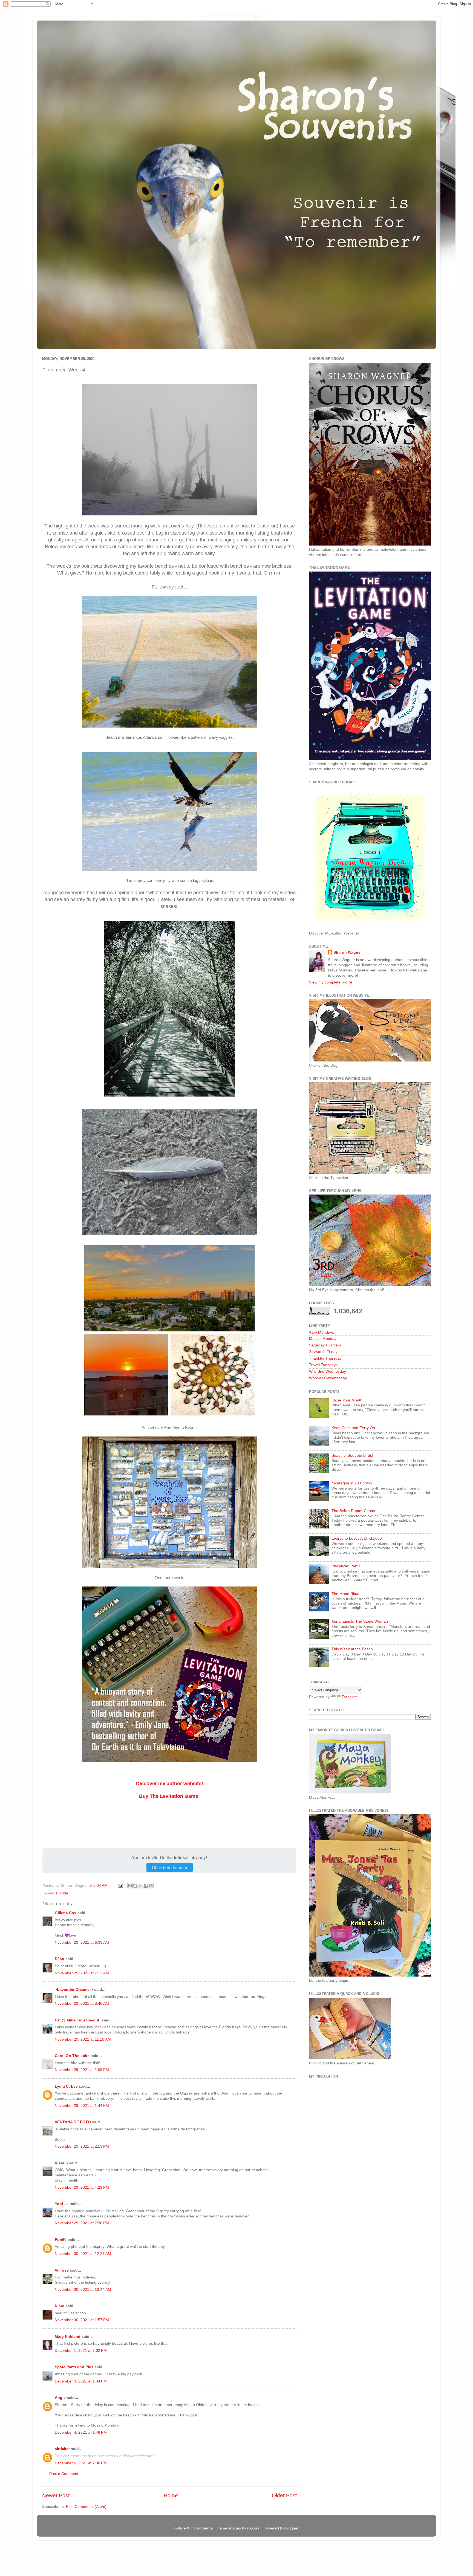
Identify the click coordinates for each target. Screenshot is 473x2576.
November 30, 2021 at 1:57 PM (82, 2320)
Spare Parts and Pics (74, 2367)
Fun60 (61, 2240)
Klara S (61, 2163)
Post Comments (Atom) (86, 2507)
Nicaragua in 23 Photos (352, 1483)
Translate (350, 1697)
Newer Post (56, 2495)
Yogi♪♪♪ (62, 2204)
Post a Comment (64, 2474)
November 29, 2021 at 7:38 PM (82, 2223)
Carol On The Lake (72, 2056)
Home (171, 2495)
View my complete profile (331, 982)
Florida (62, 1893)
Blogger (292, 2528)
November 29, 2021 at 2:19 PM (82, 2146)
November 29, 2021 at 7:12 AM (82, 1973)
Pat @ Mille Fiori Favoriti (78, 2020)
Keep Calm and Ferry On (353, 1428)
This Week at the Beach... (354, 1649)
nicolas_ (254, 2528)
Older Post (284, 2495)
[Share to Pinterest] (151, 1886)
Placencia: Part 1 (346, 1566)
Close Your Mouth (347, 1400)
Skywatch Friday (323, 1352)
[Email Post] (120, 1886)
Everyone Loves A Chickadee (357, 1538)
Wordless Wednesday (328, 1378)
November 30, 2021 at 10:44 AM (83, 2290)
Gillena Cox (66, 1913)
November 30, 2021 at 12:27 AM (83, 2254)
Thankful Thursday (325, 1358)
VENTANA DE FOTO (73, 2122)
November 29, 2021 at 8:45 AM (82, 2004)
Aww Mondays (321, 1332)
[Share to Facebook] (146, 1886)
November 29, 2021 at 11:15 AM (83, 2039)
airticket (62, 2449)
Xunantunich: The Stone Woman (360, 1621)
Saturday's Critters (325, 1345)
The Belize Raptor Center (354, 1511)
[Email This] (130, 1886)
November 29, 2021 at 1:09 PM (82, 2070)
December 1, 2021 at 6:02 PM (81, 2351)
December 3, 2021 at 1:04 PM (81, 2381)
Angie (60, 2398)
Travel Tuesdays (323, 1365)
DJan (60, 1959)
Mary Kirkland (68, 2337)
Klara (60, 2306)
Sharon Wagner (348, 952)
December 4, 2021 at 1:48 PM (81, 2432)
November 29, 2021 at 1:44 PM (82, 2106)
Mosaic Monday (323, 1339)
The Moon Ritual (346, 1594)
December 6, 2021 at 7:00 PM (81, 2463)
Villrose (62, 2270)
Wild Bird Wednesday (328, 1371)
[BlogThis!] (135, 1886)
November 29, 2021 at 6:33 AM (82, 1942)
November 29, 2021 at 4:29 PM (82, 2187)
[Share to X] (140, 1886)
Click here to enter (170, 1867)
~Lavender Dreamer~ (74, 1990)
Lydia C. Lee (66, 2086)
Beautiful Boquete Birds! (352, 1456)
